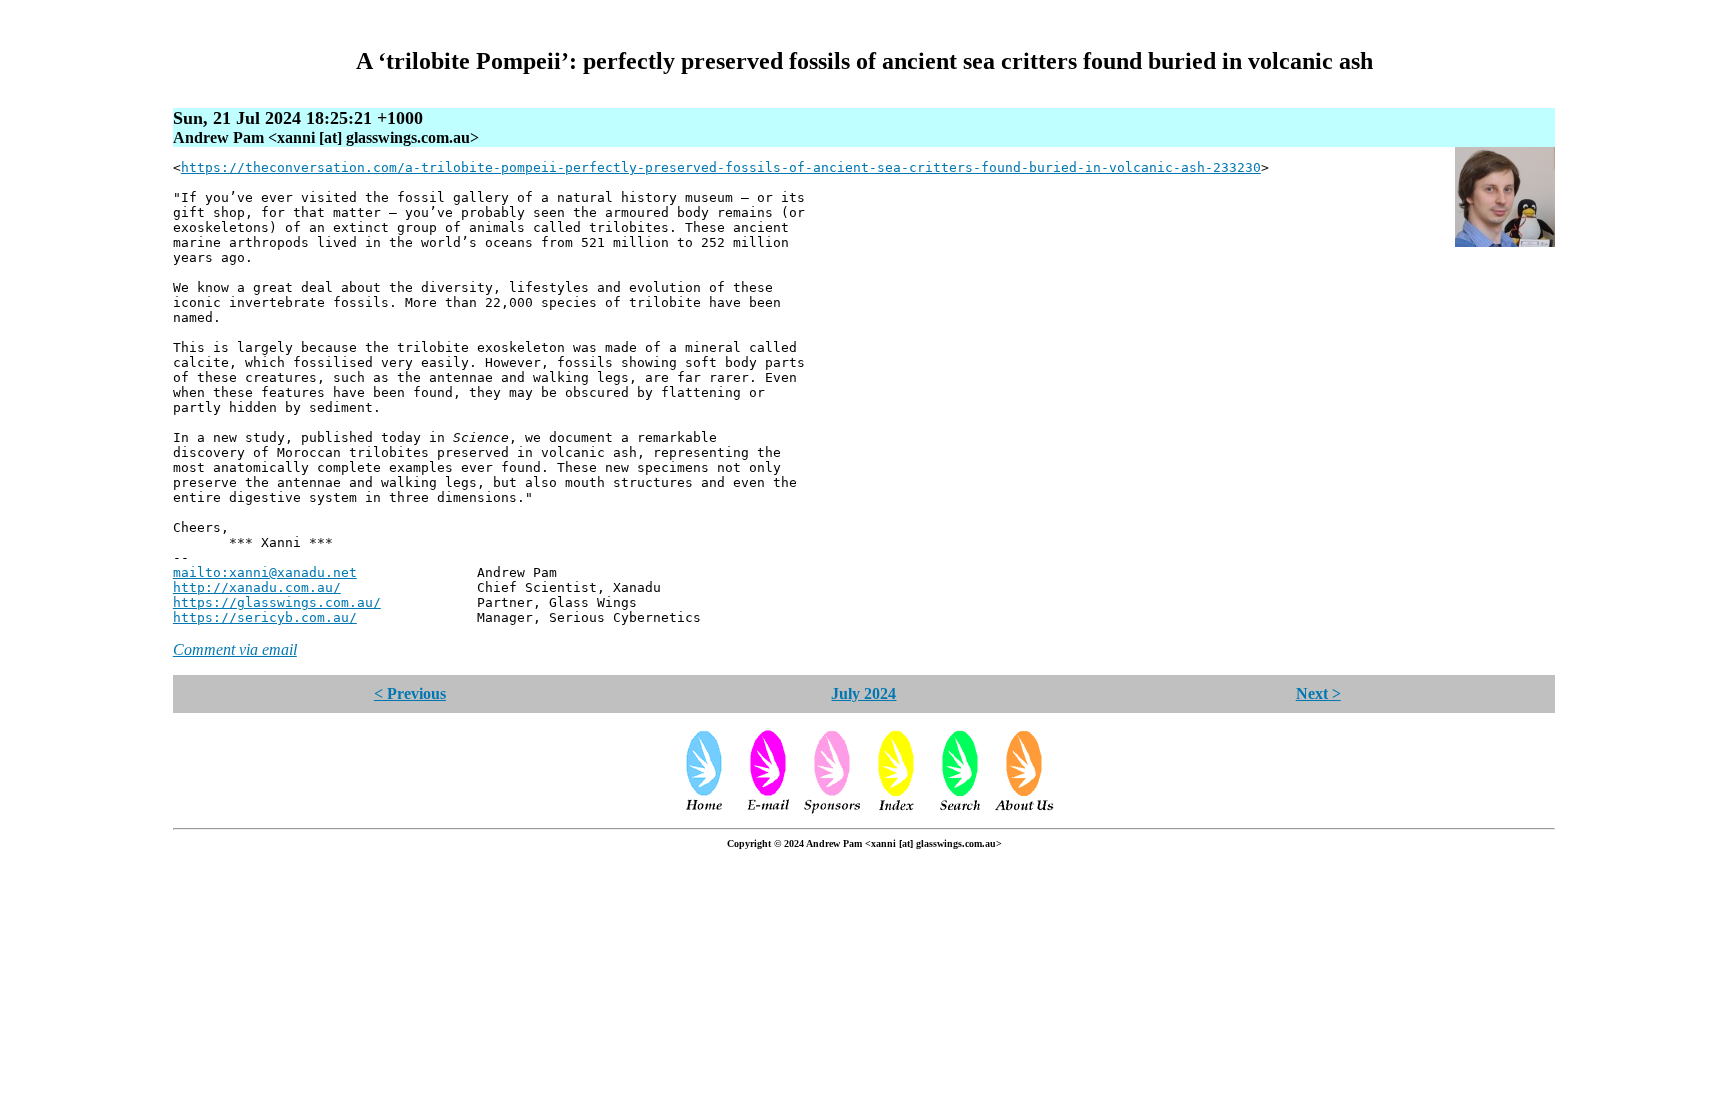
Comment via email (235, 649)
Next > (1318, 693)
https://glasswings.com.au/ (277, 602)
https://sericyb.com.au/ (265, 617)
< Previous (410, 693)
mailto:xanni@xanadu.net (265, 572)
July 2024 (863, 693)
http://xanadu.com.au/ (257, 587)
